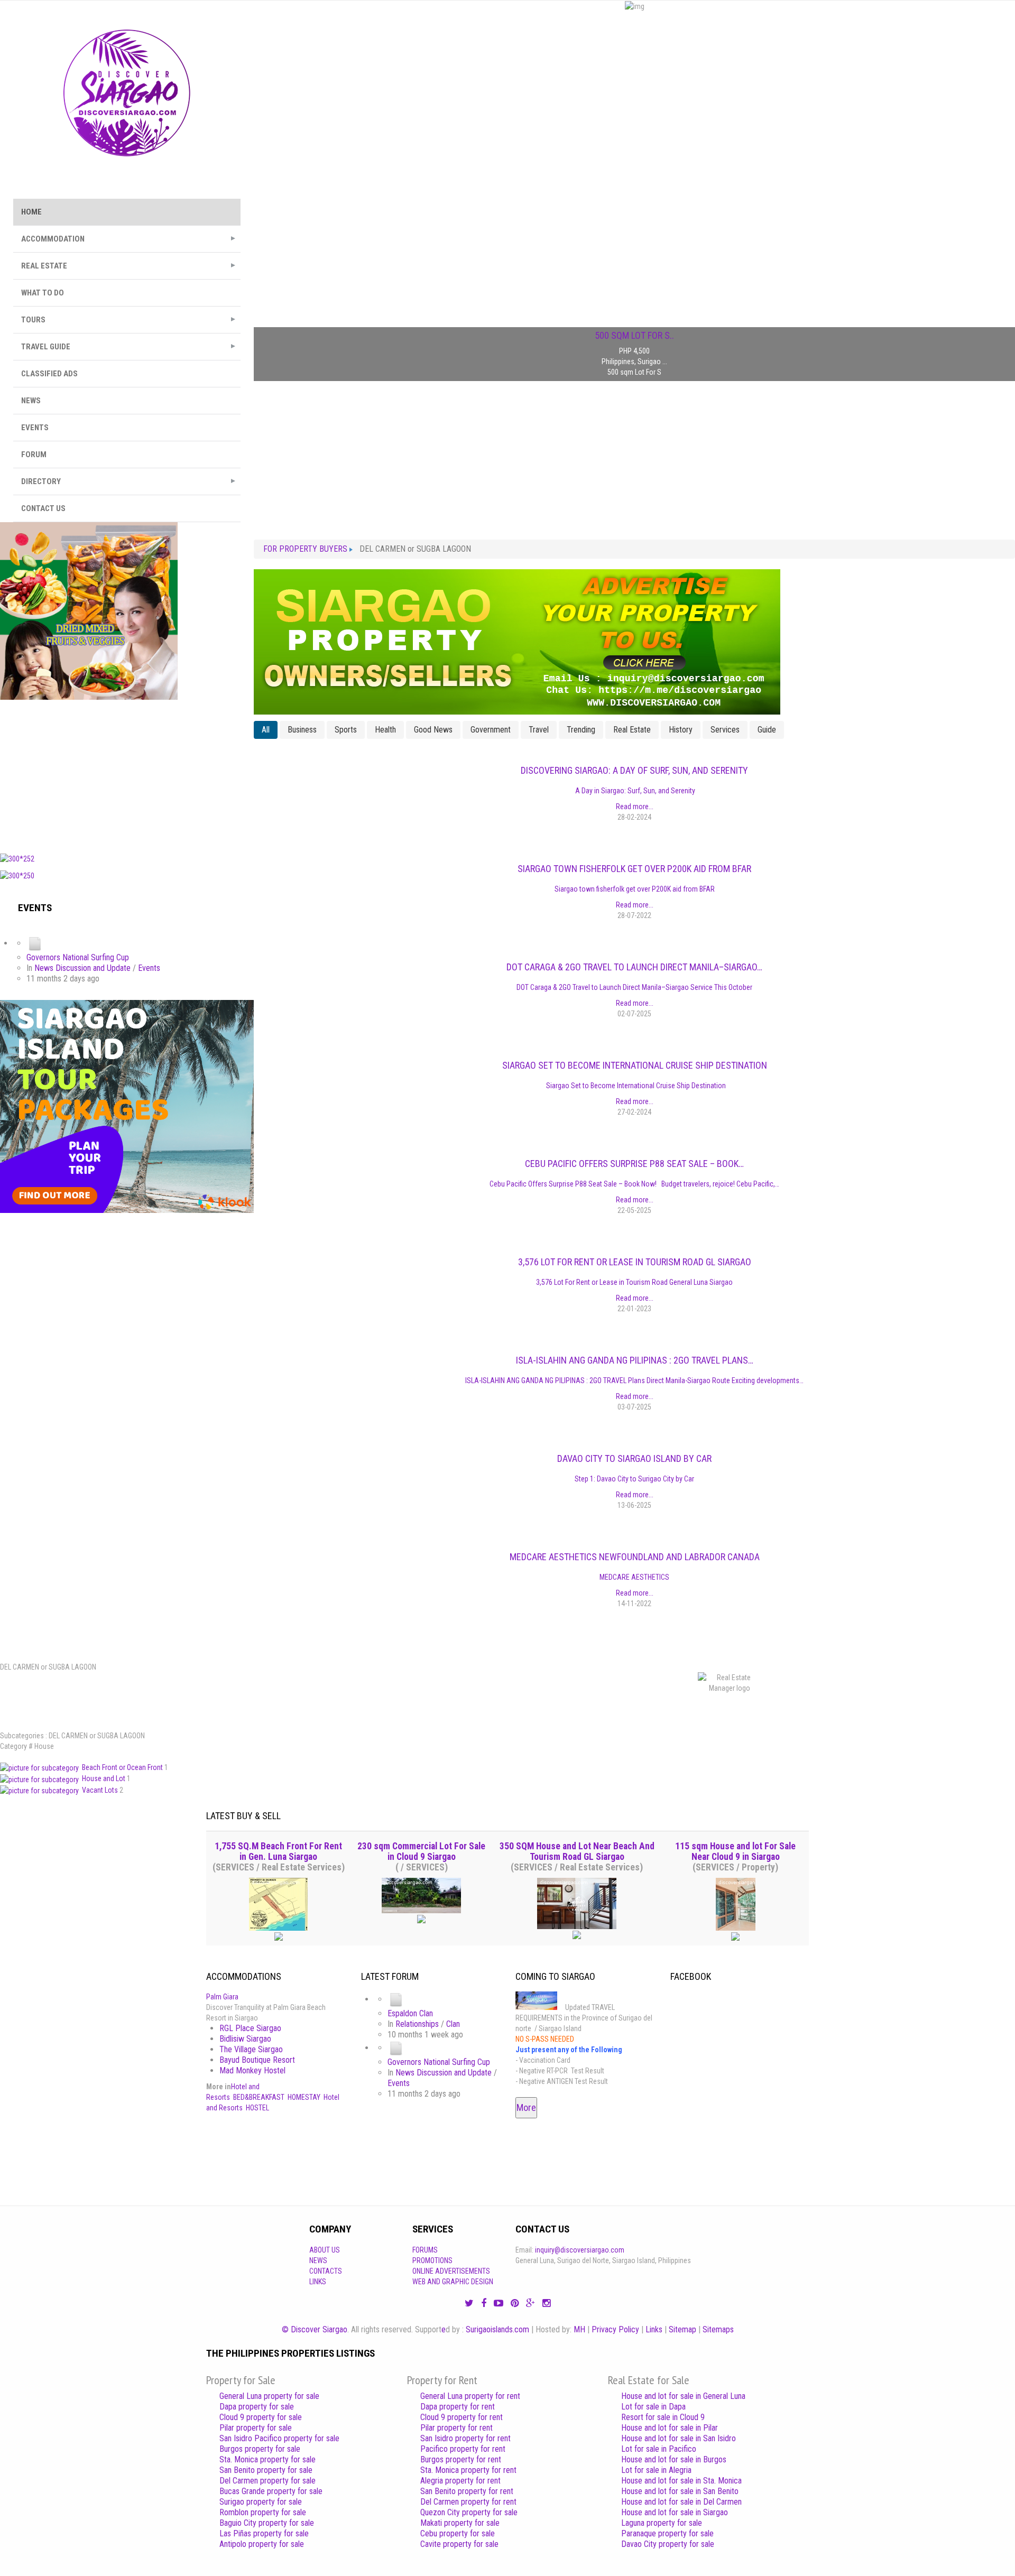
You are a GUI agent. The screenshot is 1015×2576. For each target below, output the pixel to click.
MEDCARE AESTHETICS (634, 1577)
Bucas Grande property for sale (271, 2491)
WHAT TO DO (43, 293)
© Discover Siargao (315, 2329)
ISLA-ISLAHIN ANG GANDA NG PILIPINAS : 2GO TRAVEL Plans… (635, 1360)
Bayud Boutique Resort (257, 2060)
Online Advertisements (451, 2271)
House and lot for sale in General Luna (683, 2396)
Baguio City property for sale (267, 2523)
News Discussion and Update (82, 968)
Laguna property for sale (662, 2523)
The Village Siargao (251, 2049)
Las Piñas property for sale (264, 2533)
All (266, 730)
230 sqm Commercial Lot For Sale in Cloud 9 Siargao (421, 1851)
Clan (453, 2024)
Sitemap (682, 2329)
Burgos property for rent (461, 2459)
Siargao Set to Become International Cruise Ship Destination (635, 1065)
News (318, 2260)
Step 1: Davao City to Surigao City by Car (634, 1479)
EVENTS (35, 428)
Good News (433, 730)
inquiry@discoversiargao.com (580, 2250)
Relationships (417, 2024)
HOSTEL (257, 2108)
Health (385, 730)
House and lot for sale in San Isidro (679, 2438)
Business (302, 730)
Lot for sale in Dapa (653, 2407)
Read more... (635, 807)
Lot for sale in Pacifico (659, 2449)
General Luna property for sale (269, 2396)
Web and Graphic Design (453, 2282)
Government (491, 730)
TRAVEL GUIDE (46, 347)
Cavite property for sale (459, 2544)
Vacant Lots (101, 1790)
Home (31, 212)
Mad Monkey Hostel (252, 2070)
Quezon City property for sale (469, 2512)
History (681, 730)
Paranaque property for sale (667, 2533)
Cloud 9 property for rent (462, 2417)
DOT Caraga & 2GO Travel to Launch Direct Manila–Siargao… (634, 967)
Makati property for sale (460, 2523)
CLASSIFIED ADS (49, 374)
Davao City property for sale (668, 2544)
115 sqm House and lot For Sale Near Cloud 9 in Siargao (735, 1851)
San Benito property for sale (266, 2470)
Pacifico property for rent (463, 2449)
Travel (539, 730)
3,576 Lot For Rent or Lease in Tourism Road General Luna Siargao (634, 1282)
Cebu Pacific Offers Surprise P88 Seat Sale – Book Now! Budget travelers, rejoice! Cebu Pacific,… (634, 1184)
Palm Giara (222, 1997)
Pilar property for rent (456, 2428)
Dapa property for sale (257, 2407)
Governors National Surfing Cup (78, 957)
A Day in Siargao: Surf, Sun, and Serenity (634, 791)
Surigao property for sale (261, 2502)
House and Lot (104, 1778)
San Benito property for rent (467, 2491)
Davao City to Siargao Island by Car (634, 1458)
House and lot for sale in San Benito (680, 2491)
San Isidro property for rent (465, 2438)
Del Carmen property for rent (468, 2502)
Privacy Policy (615, 2329)
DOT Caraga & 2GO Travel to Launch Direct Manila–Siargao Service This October (634, 987)
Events (149, 968)
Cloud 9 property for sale (261, 2417)
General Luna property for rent (470, 2396)
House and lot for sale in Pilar (670, 2428)
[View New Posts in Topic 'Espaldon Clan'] (396, 1999)
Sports (346, 730)
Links (318, 2282)
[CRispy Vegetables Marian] (89, 610)
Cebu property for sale (458, 2533)
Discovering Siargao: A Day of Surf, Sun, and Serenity (634, 770)
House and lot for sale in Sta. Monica (681, 2481)
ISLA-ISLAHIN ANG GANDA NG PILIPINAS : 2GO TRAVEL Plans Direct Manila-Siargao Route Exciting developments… (634, 1380)
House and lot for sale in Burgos (674, 2459)
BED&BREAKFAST (259, 2097)
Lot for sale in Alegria (656, 2470)
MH (579, 2329)
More (526, 2107)
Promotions (432, 2260)
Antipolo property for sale (262, 2544)
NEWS (31, 401)
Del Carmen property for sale (267, 2481)
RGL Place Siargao (250, 2028)
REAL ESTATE (44, 266)
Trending (581, 730)
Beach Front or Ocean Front (123, 1767)
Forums (425, 2250)
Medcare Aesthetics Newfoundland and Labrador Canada (635, 1557)
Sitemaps (718, 2329)
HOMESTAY (304, 2097)
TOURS (33, 320)
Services (725, 730)
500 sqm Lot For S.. (634, 336)
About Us (325, 2250)
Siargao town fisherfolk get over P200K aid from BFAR (634, 869)
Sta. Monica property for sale (267, 2459)
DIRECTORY (41, 481)
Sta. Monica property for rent (468, 2470)
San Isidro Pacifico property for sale (279, 2438)
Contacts (326, 2271)
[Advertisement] (127, 774)
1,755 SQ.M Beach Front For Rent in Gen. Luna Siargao (278, 1851)
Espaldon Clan (410, 2013)
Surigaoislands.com (497, 2329)
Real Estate (632, 730)
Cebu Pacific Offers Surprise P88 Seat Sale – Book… (634, 1164)
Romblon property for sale (263, 2512)
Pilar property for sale (256, 2428)
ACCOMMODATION (53, 239)
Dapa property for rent (458, 2407)
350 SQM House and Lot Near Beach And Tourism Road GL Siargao (577, 1851)
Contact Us (43, 508)
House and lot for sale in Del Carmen (681, 2502)
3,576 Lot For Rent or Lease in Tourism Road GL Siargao (635, 1262)
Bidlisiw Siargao (245, 2039)
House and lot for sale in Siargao (675, 2512)
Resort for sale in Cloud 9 (663, 2417)
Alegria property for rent (460, 2481)
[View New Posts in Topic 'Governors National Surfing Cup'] (35, 943)
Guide (767, 730)
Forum (34, 455)
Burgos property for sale (260, 2449)
